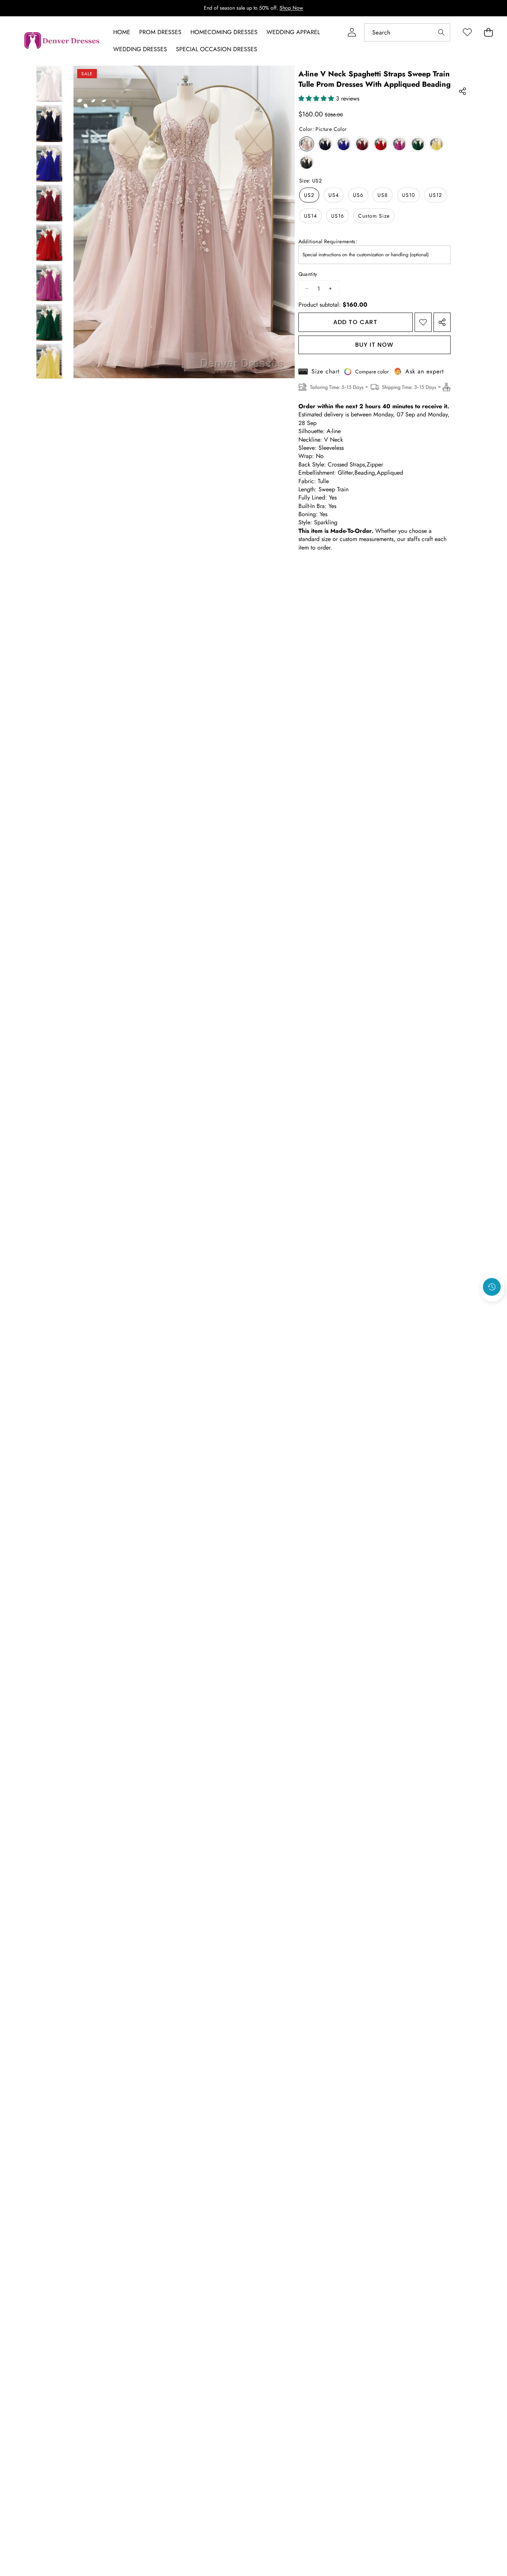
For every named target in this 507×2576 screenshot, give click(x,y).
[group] (49, 84)
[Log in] (352, 32)
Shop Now (291, 8)
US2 (309, 195)
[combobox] (407, 32)
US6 (358, 195)
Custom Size (374, 216)
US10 (408, 195)
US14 (310, 216)
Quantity (308, 274)
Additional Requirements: (328, 242)
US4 (334, 195)
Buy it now (374, 345)
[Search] (441, 32)
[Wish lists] (467, 32)
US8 (383, 195)
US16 (338, 216)
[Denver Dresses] (62, 41)
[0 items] (488, 32)
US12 (436, 195)
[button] (492, 1307)
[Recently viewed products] (492, 1287)
